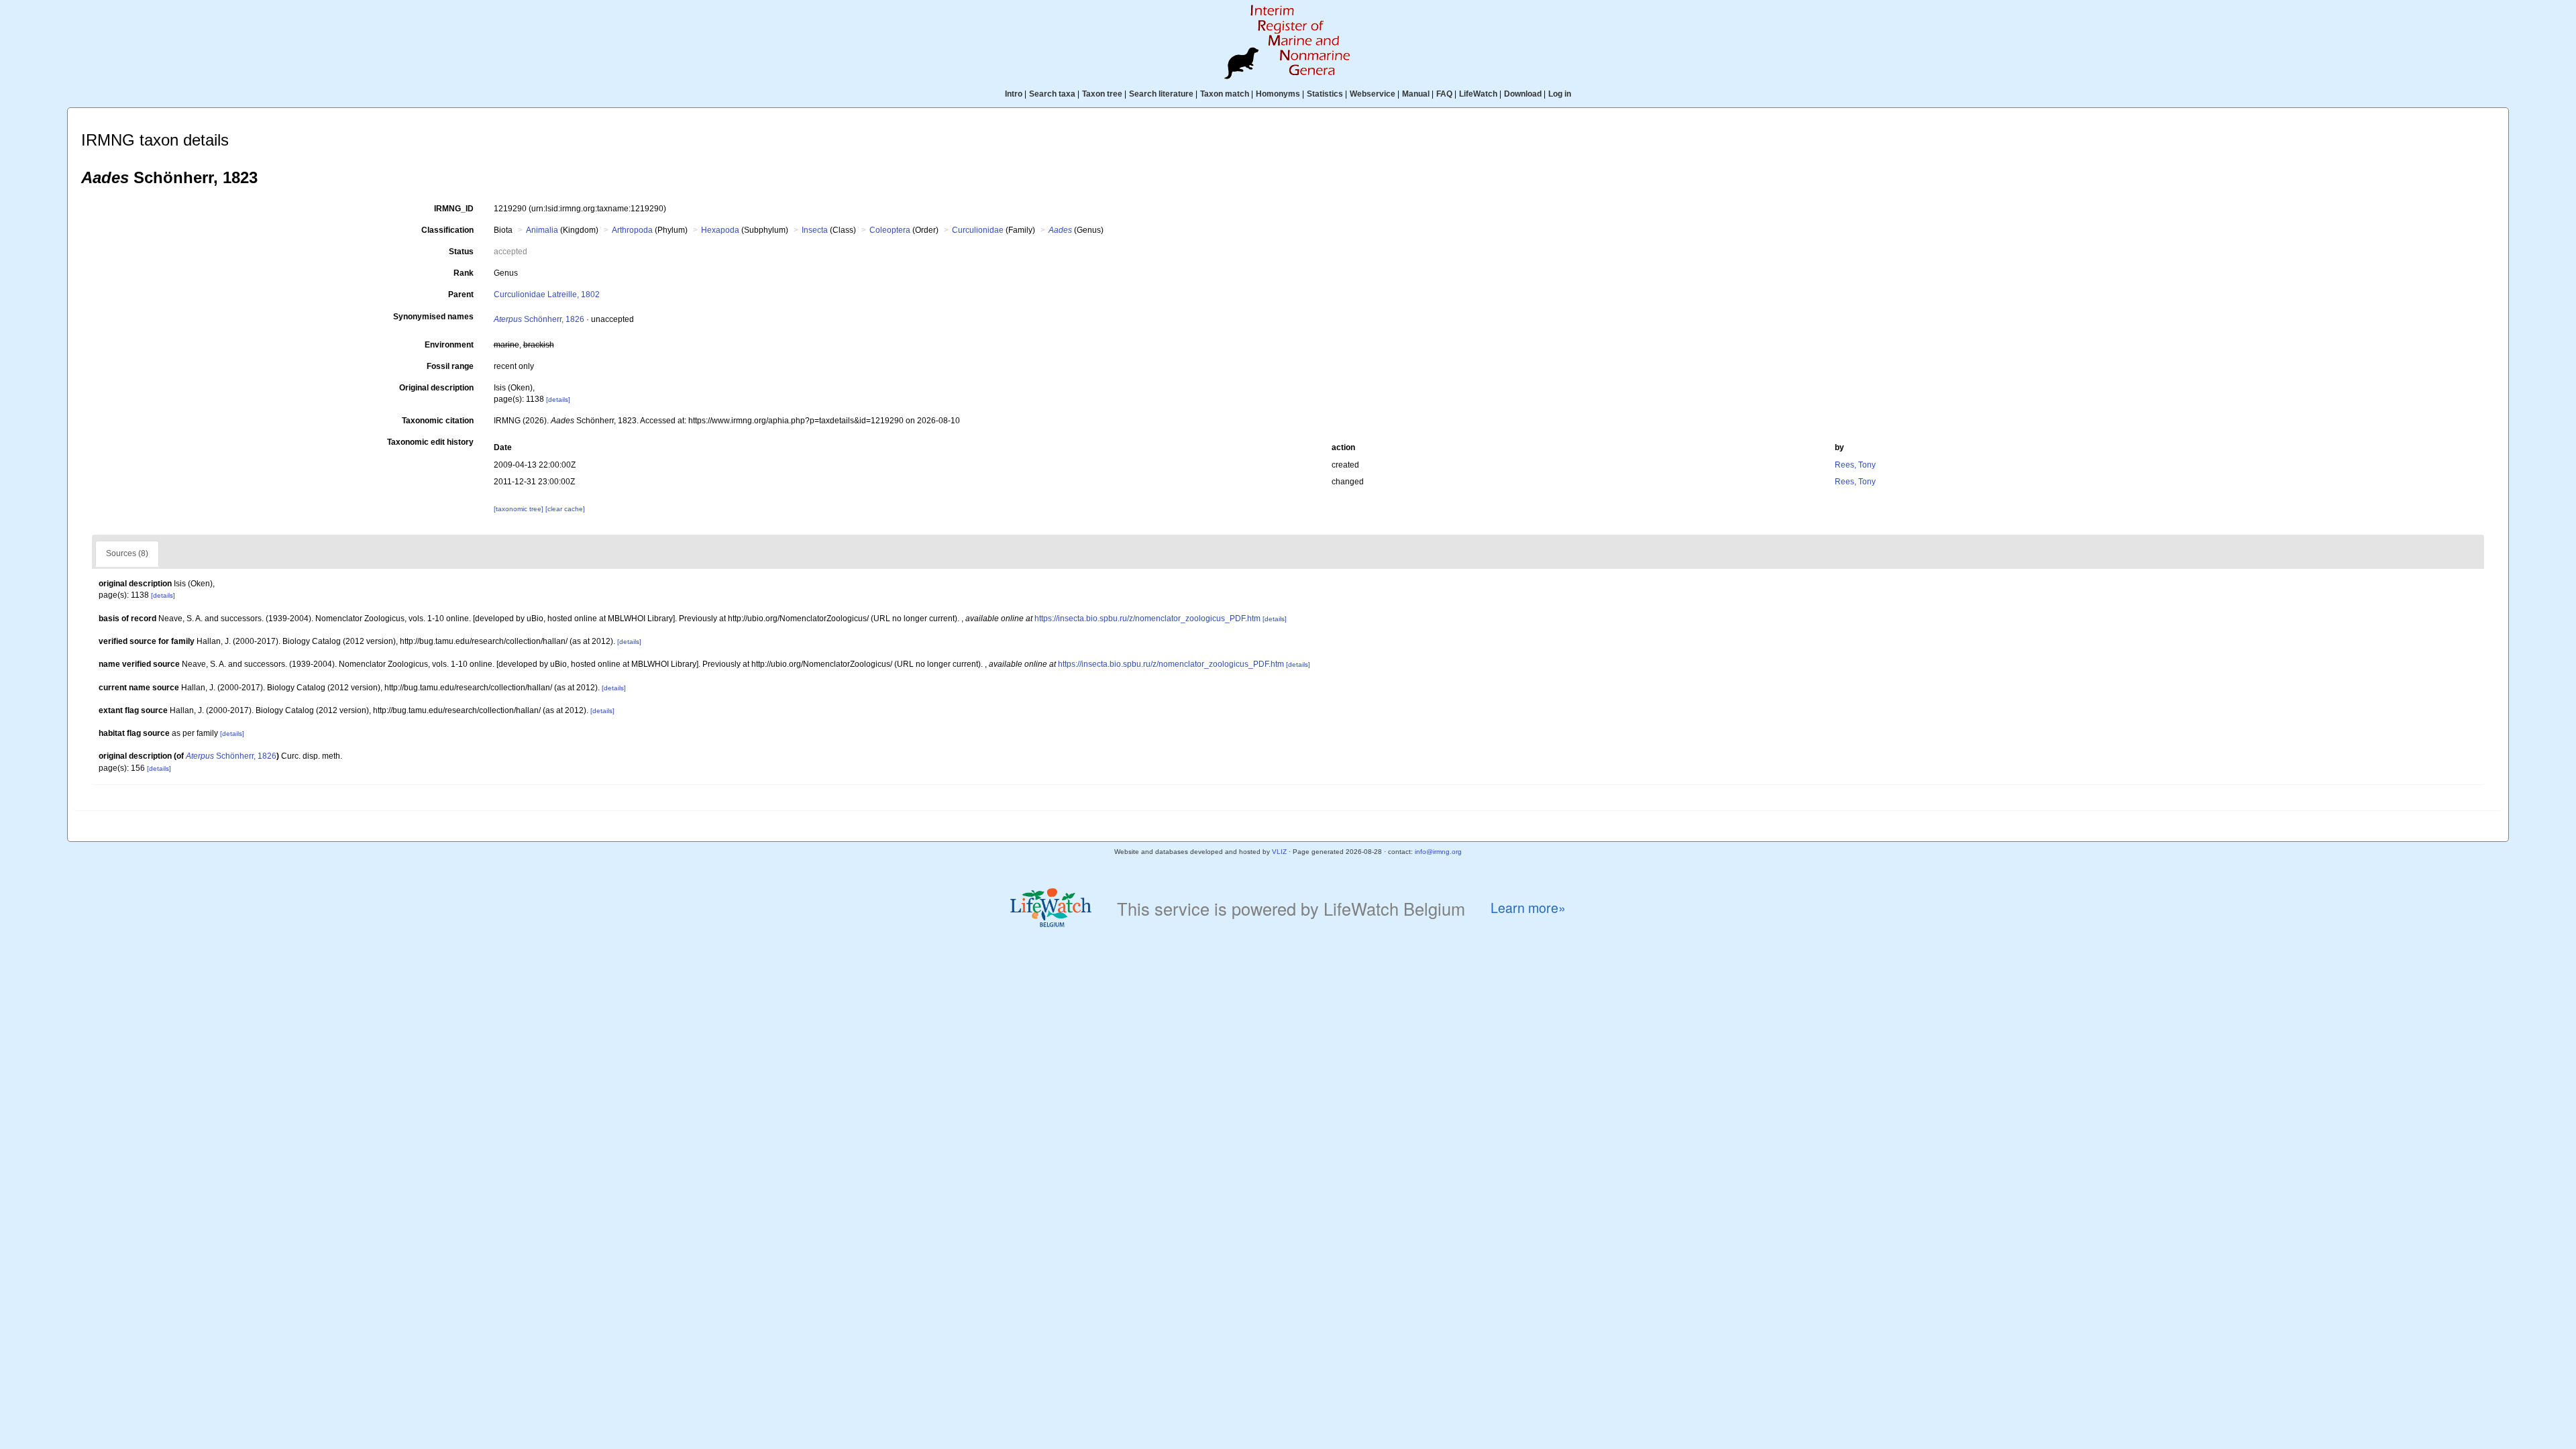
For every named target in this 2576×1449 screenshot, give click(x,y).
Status (461, 252)
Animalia (542, 230)
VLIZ (1279, 852)
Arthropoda (632, 230)
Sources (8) (127, 553)
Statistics (1325, 94)
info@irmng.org (1438, 852)
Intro (1014, 94)
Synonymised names (433, 317)
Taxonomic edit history (430, 442)
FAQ (1444, 94)
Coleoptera (890, 230)
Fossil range (450, 366)
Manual (1416, 94)
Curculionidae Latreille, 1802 (547, 294)
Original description (436, 388)
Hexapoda (720, 230)
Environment (449, 345)
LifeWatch (1478, 94)
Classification (447, 230)
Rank (464, 273)
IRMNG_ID (454, 209)
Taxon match (1225, 94)
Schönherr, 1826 (539, 319)
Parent (461, 294)
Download (1523, 94)
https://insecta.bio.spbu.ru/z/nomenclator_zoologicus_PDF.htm (1147, 619)
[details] (558, 399)
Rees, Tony (1855, 465)
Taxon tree (1102, 94)
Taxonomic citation (438, 421)
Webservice (1373, 94)
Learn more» (1528, 908)
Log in (1560, 94)
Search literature (1161, 94)
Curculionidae (978, 230)
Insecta (815, 230)
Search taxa (1052, 94)
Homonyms (1278, 94)
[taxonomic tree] (520, 509)
